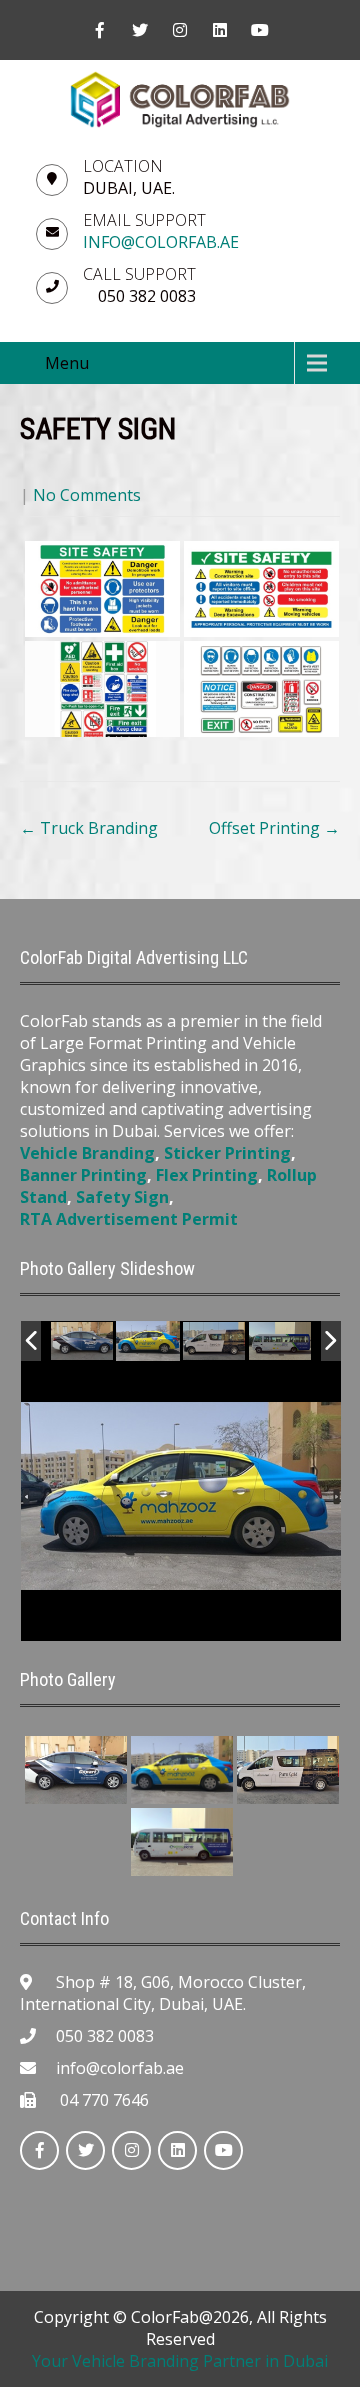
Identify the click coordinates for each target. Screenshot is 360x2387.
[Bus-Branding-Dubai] (280, 1342)
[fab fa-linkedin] (220, 30)
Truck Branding (89, 828)
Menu (67, 363)
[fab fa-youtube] (260, 30)
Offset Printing (274, 828)
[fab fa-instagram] (180, 30)
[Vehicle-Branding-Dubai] (83, 1342)
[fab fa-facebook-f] (100, 30)
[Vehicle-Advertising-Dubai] (215, 1342)
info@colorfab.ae (161, 242)
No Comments (87, 495)
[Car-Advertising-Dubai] (148, 1341)
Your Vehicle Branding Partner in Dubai (180, 2361)
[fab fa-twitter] (140, 30)
